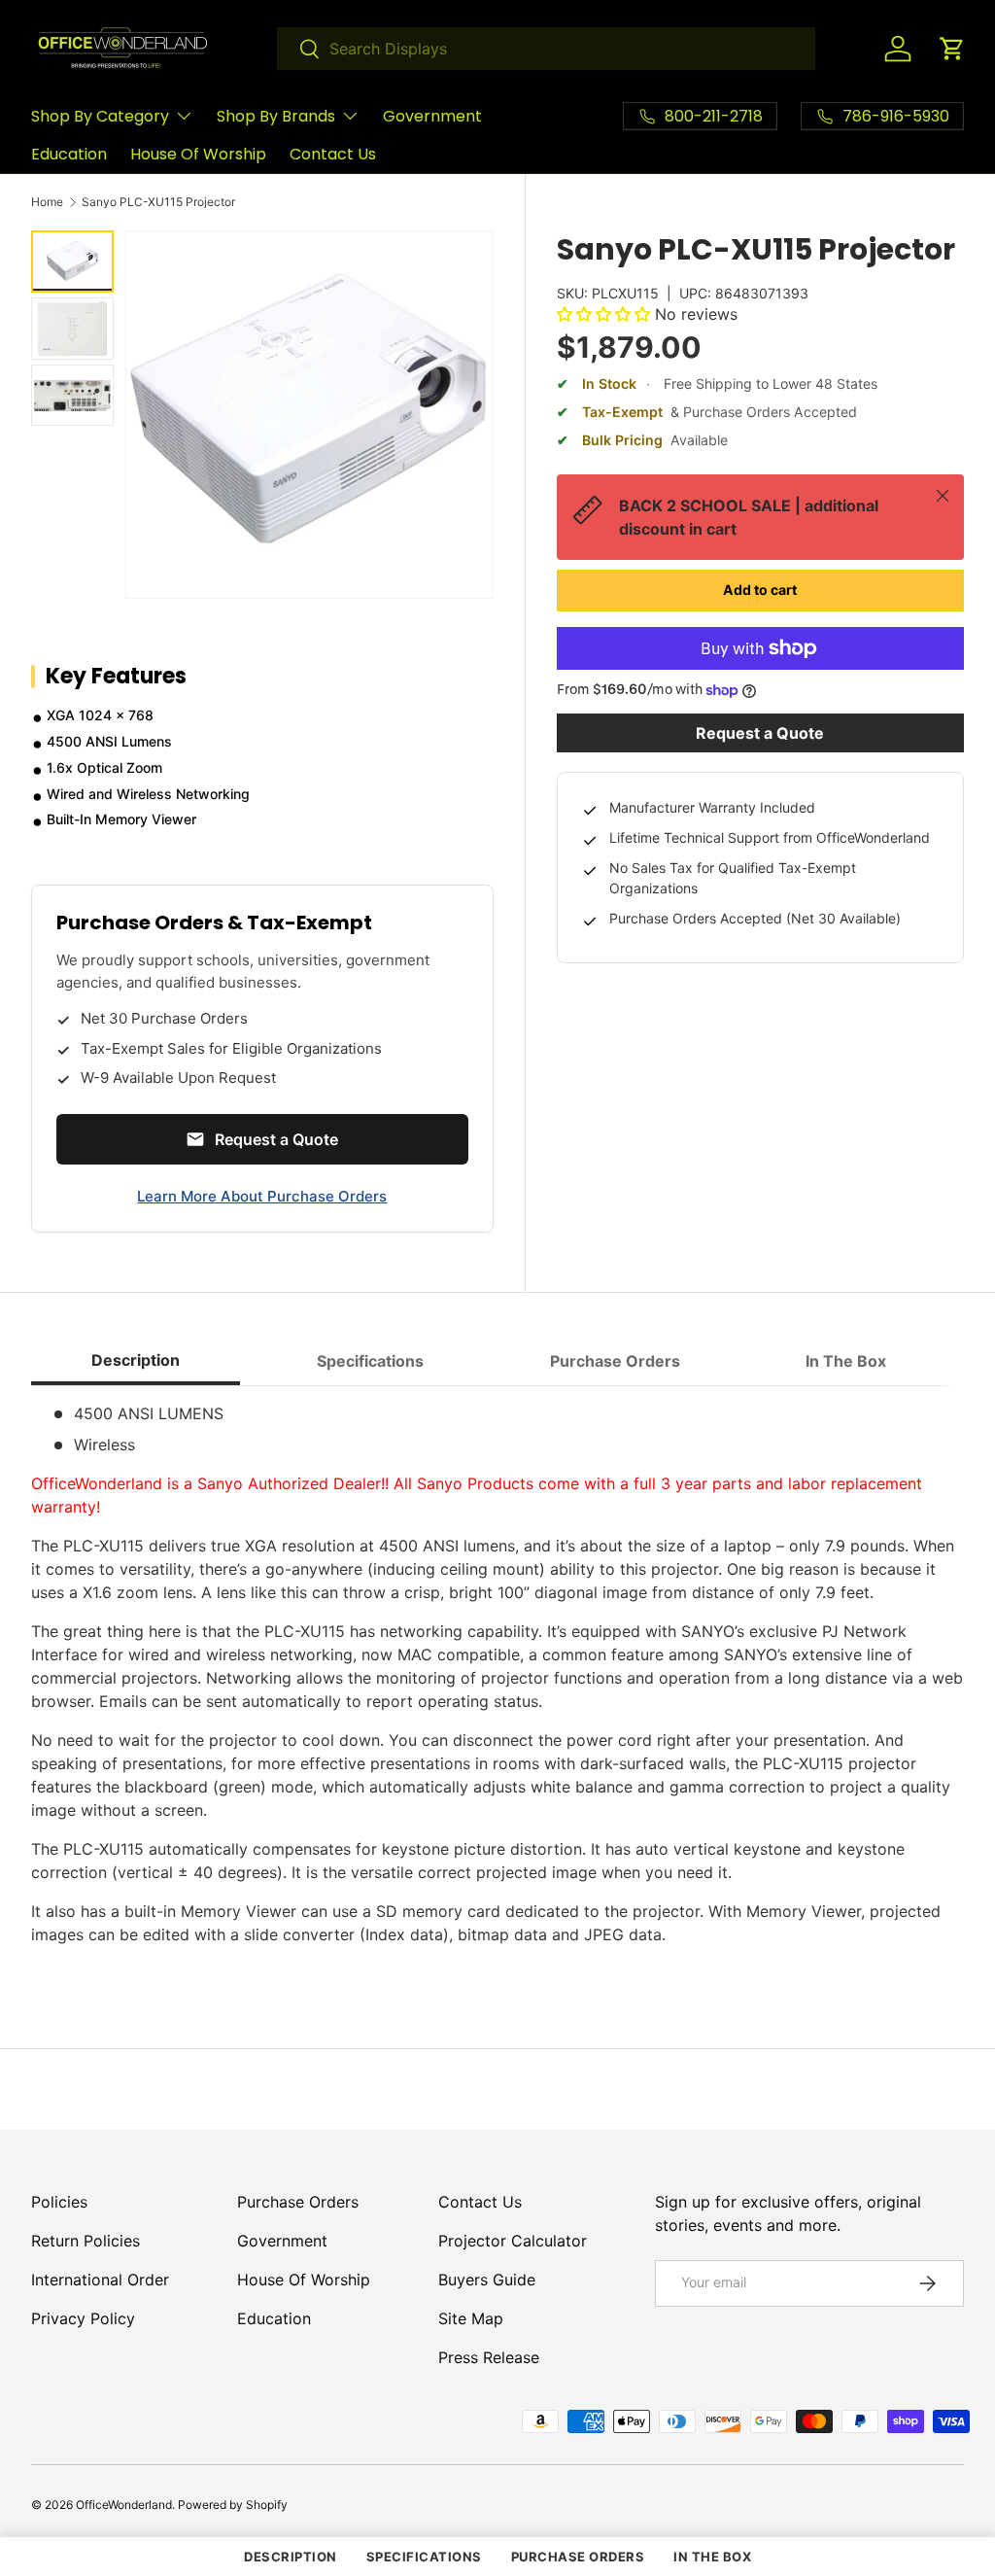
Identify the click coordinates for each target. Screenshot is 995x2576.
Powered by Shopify (233, 2505)
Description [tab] (136, 1360)
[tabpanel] (497, 1682)
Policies (59, 2202)
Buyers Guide (487, 2280)
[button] (952, 49)
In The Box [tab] (846, 1361)
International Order (100, 2280)
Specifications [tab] (370, 1361)
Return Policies (86, 2241)
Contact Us (333, 154)
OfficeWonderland (124, 2505)
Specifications (424, 2557)
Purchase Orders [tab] (615, 1361)
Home (47, 202)
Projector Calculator (513, 2241)
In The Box (712, 2557)
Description (291, 2557)
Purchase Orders (298, 2202)
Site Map (471, 2318)
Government (432, 116)
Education (69, 154)
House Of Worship (198, 154)
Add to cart (760, 590)
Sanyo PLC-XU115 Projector (158, 202)
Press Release (489, 2357)
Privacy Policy (83, 2318)
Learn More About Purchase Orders (262, 1196)
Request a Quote (760, 733)
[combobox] (546, 49)
